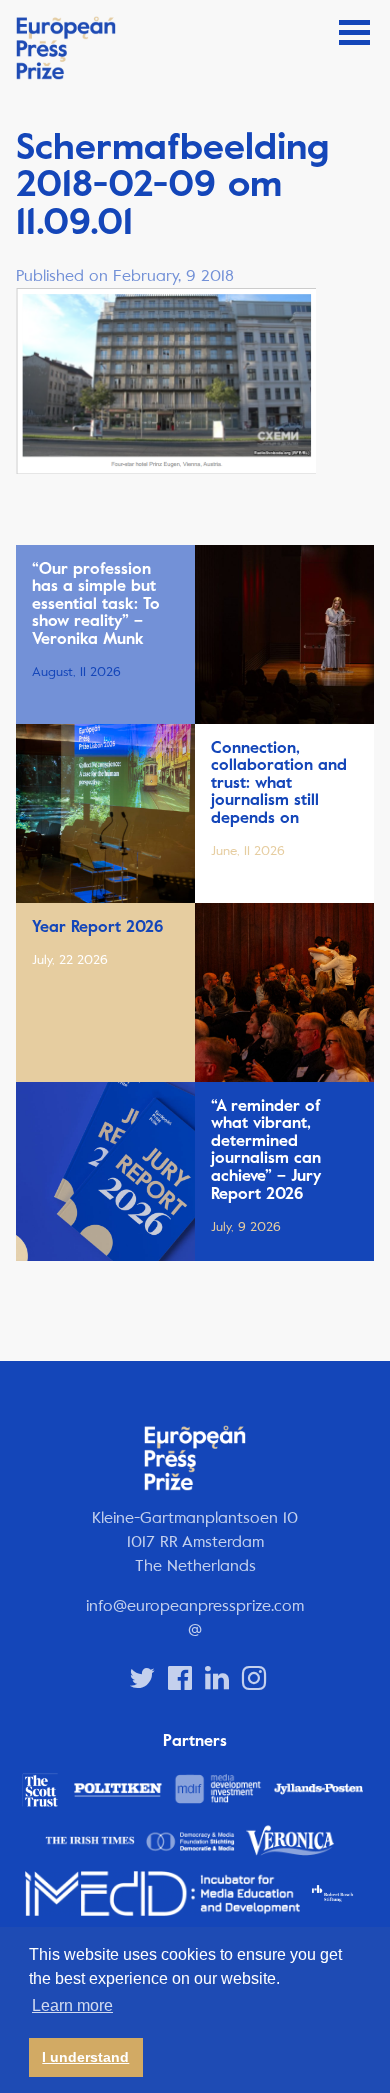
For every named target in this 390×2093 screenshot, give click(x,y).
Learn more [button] (72, 2005)
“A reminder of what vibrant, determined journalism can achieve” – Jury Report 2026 (266, 1150)
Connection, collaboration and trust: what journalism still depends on (279, 783)
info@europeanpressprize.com (195, 1605)
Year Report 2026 (97, 927)
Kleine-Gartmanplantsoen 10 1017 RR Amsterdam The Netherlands (195, 1541)
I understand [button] (85, 2057)
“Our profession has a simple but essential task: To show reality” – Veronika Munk (96, 604)
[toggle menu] (354, 32)
